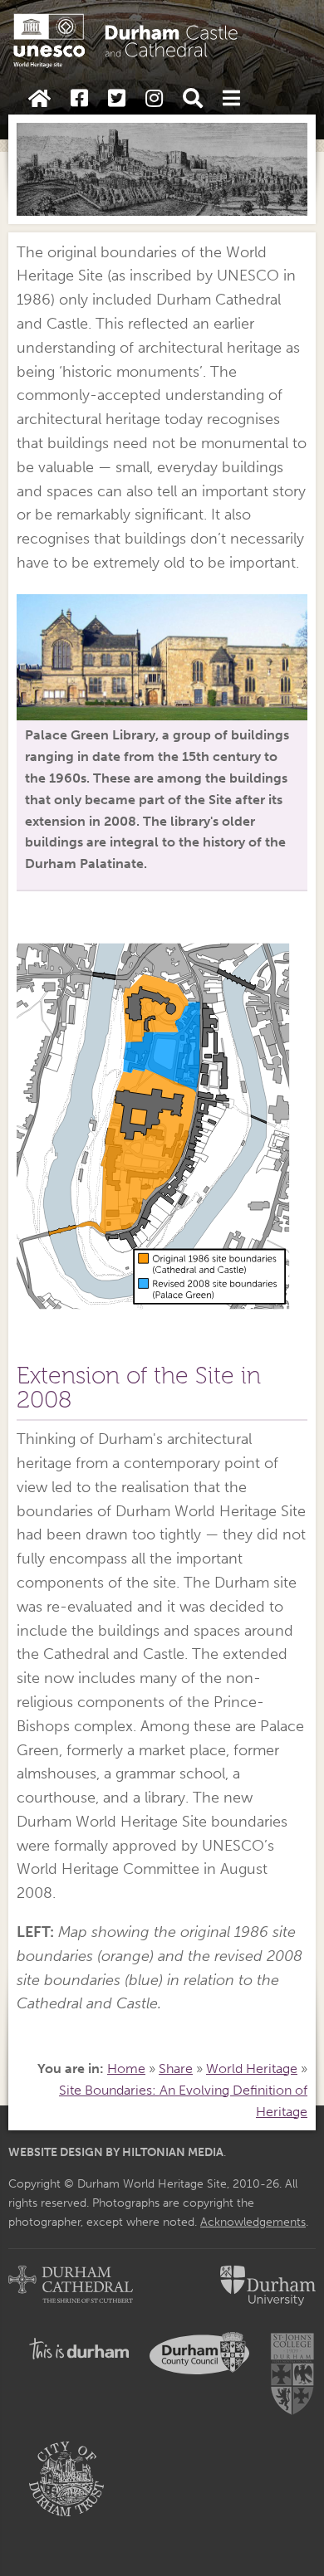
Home (126, 2069)
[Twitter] (117, 99)
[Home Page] (39, 99)
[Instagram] (154, 99)
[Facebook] (79, 99)
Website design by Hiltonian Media (116, 2152)
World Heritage (252, 2069)
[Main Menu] (231, 99)
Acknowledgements (253, 2222)
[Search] (193, 99)
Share (176, 2069)
